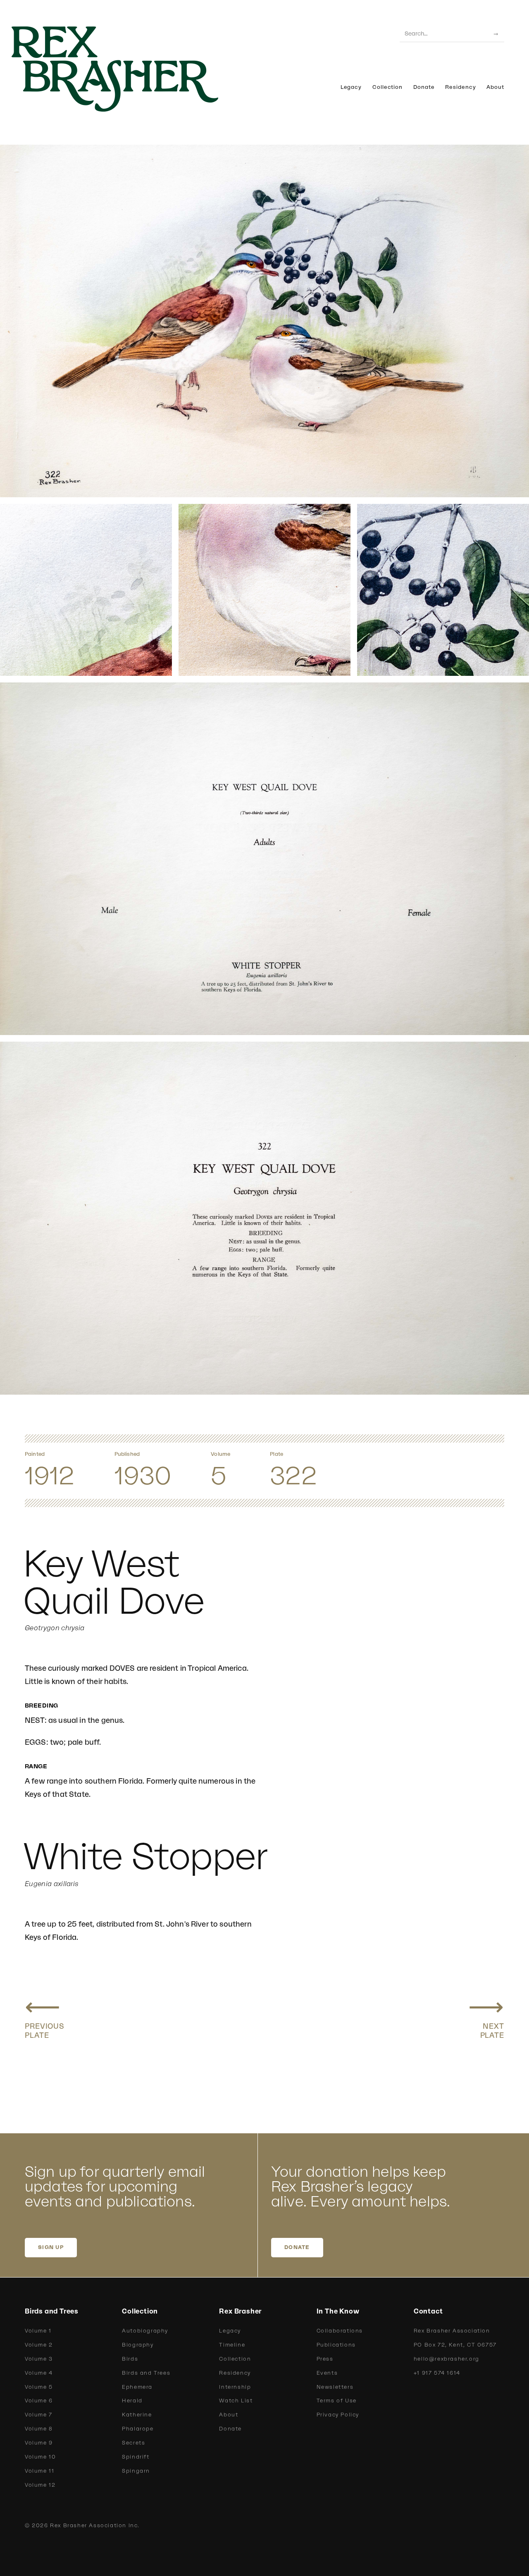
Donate (424, 87)
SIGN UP (51, 2247)
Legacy (351, 87)
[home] (128, 69)
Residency (460, 87)
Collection (387, 87)
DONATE (297, 2247)
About (495, 87)
